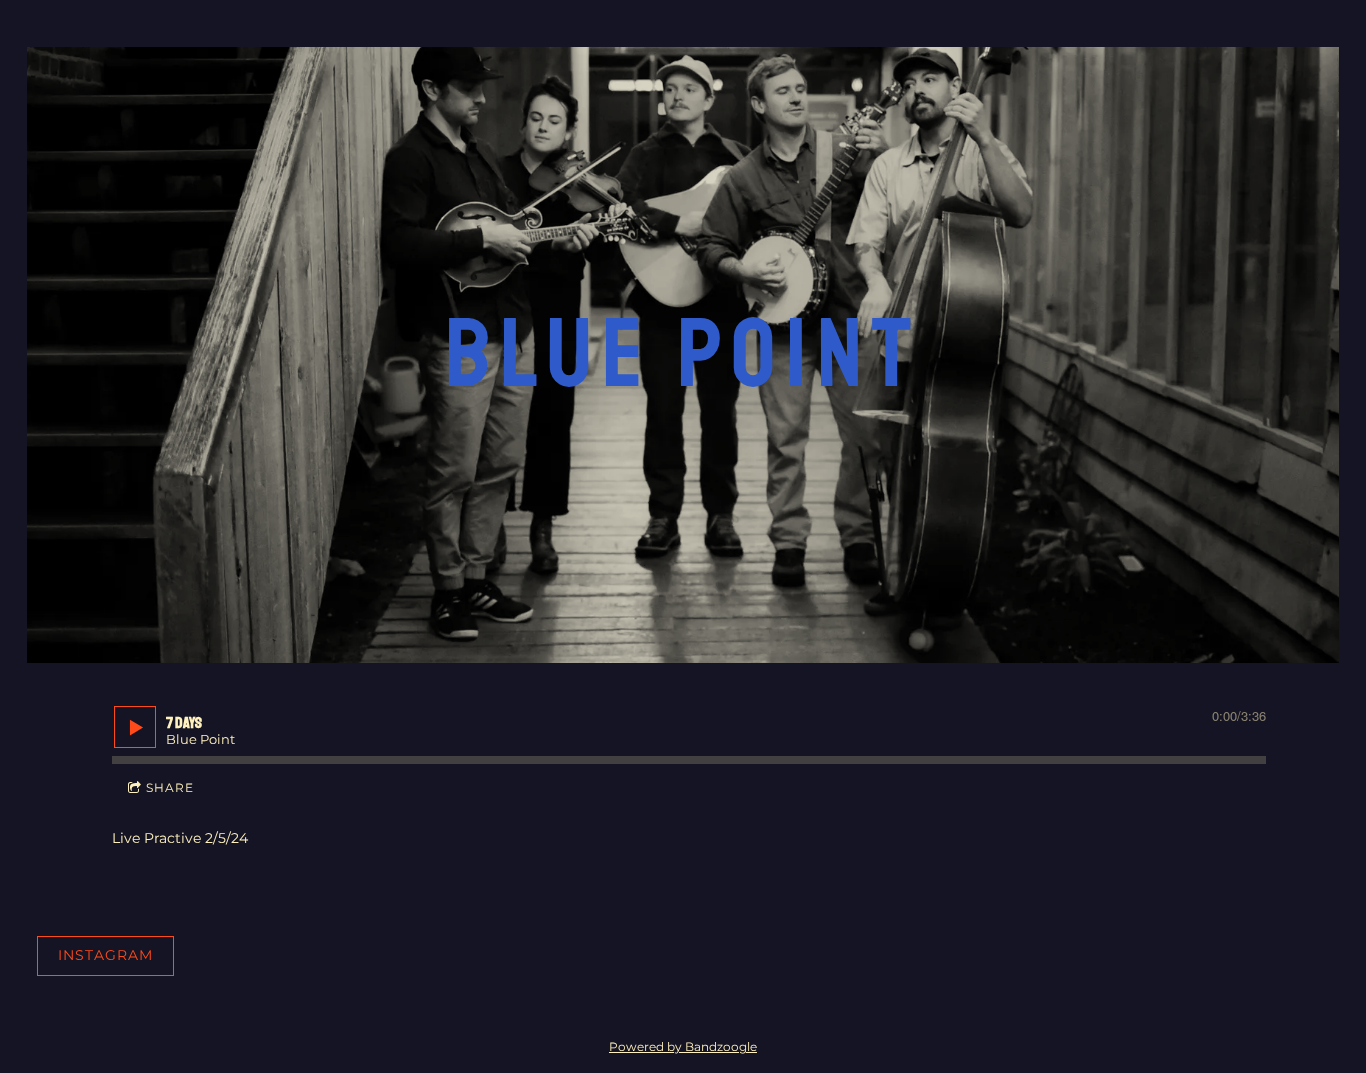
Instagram (105, 955)
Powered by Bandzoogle (683, 1047)
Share (170, 787)
